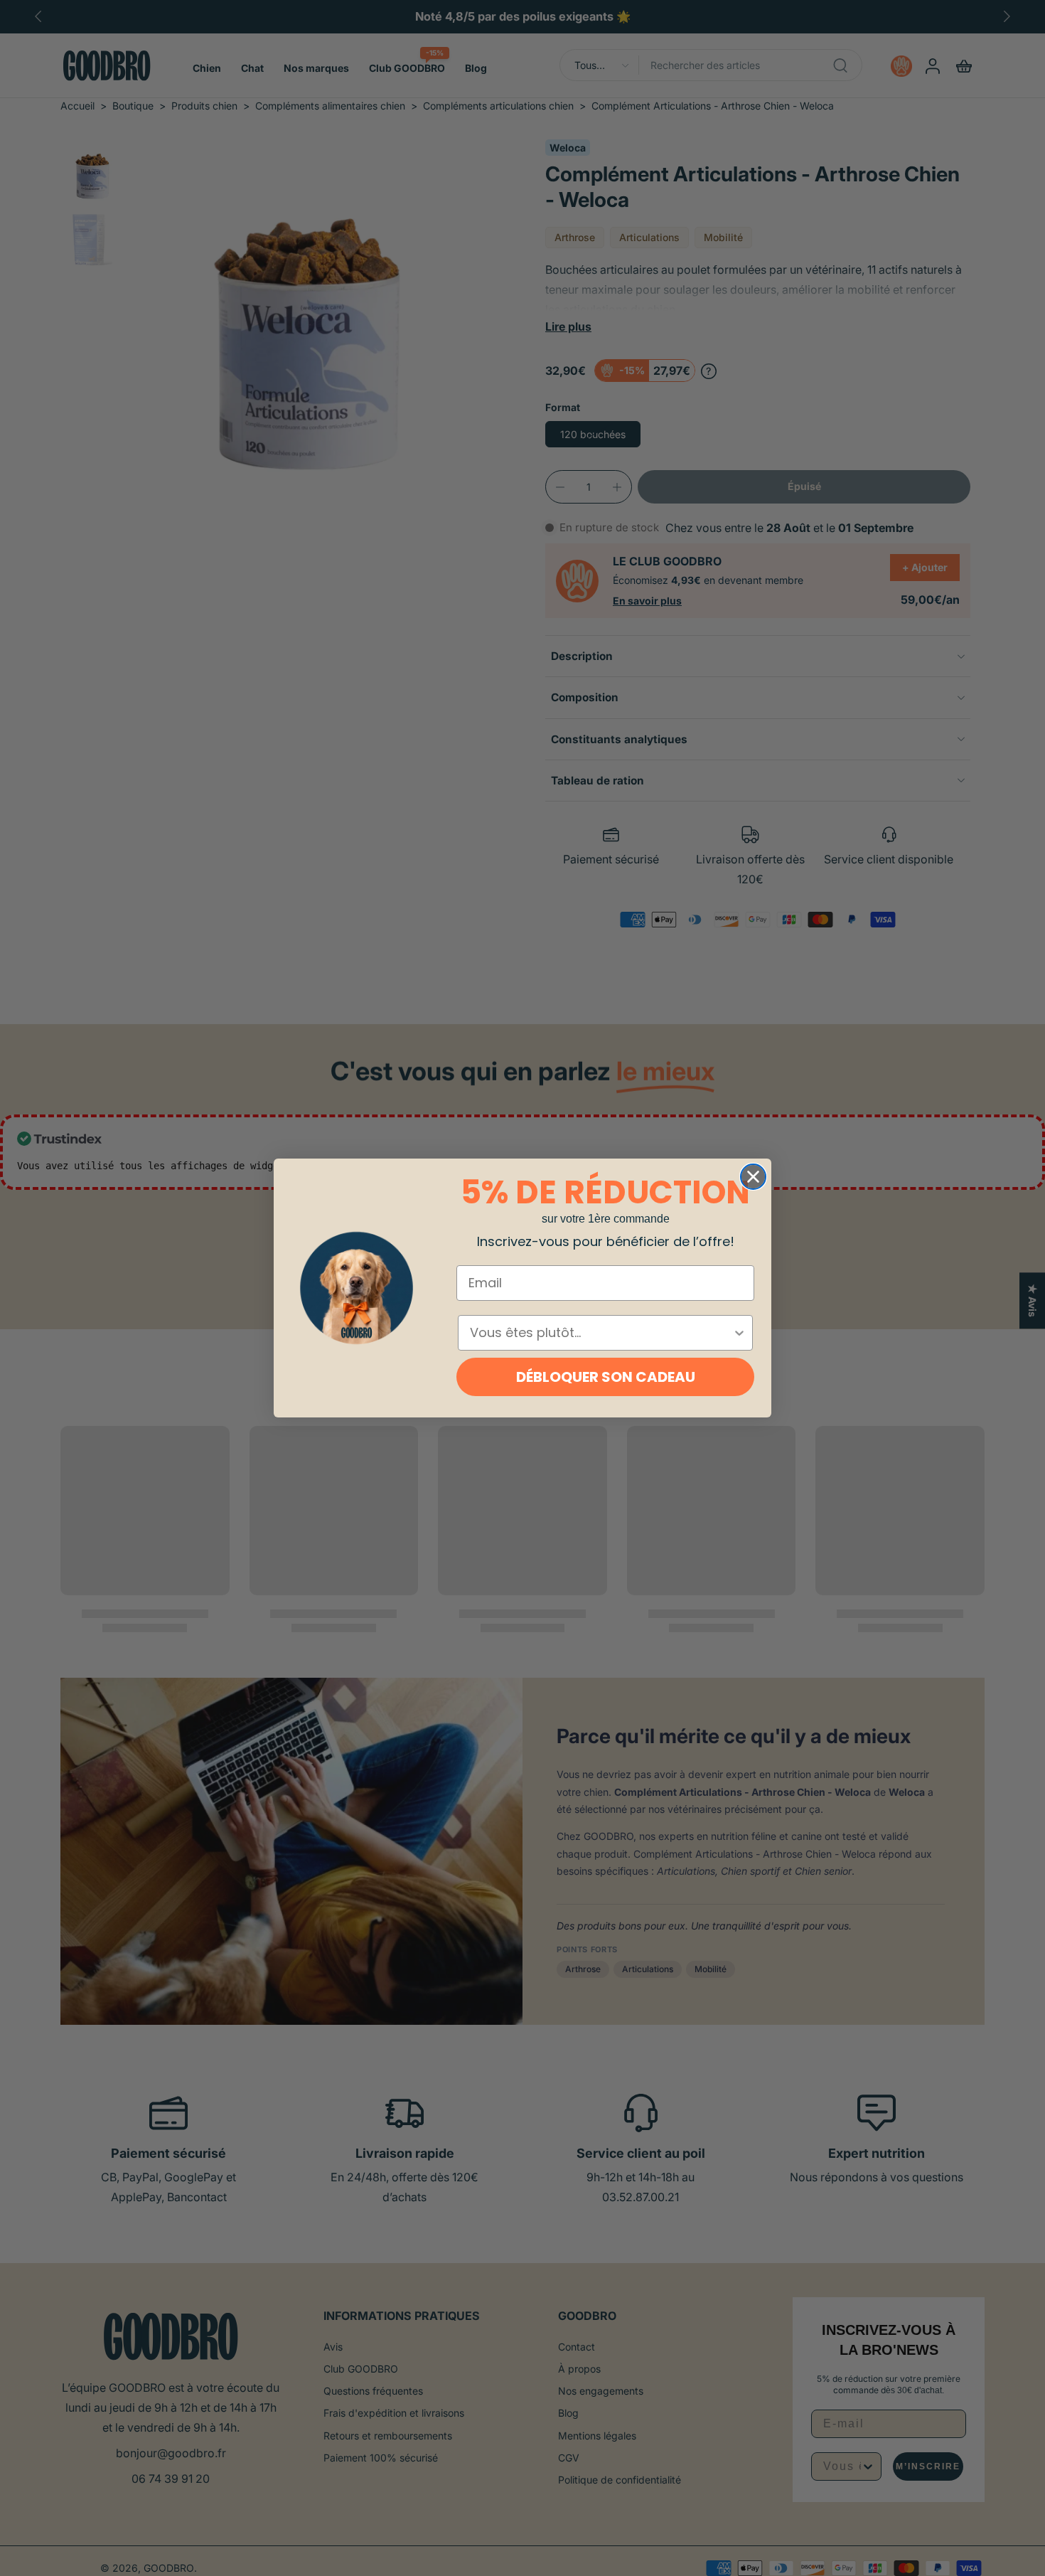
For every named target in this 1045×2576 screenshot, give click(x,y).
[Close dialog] (753, 1177)
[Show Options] (739, 1333)
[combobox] (601, 1333)
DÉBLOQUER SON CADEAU (606, 1377)
